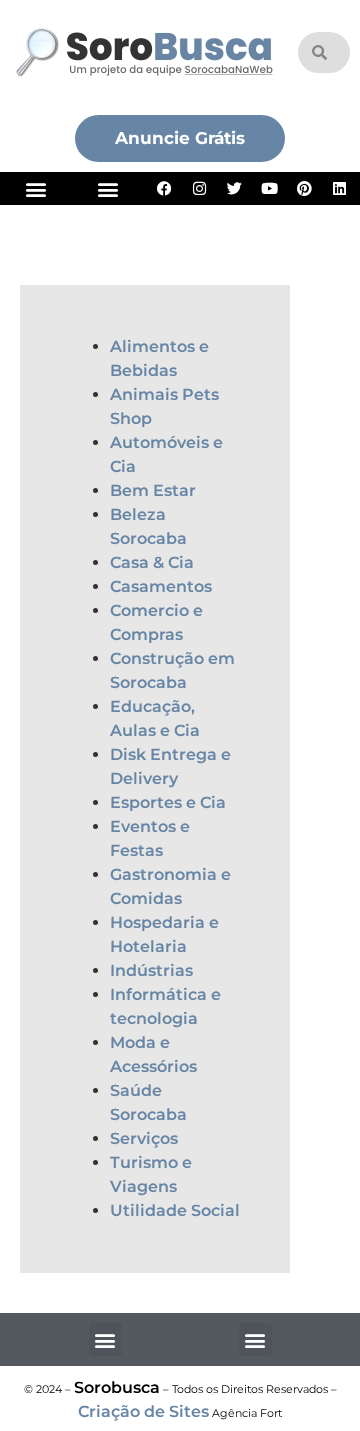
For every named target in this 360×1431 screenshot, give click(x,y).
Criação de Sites (143, 1411)
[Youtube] (270, 189)
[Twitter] (235, 189)
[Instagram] (200, 189)
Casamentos (161, 586)
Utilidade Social (175, 1210)
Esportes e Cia (168, 802)
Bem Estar (153, 490)
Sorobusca (117, 1387)
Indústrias (151, 970)
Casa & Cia (152, 562)
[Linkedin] (340, 189)
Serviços (144, 1138)
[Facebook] (165, 189)
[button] (36, 188)
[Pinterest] (305, 189)
